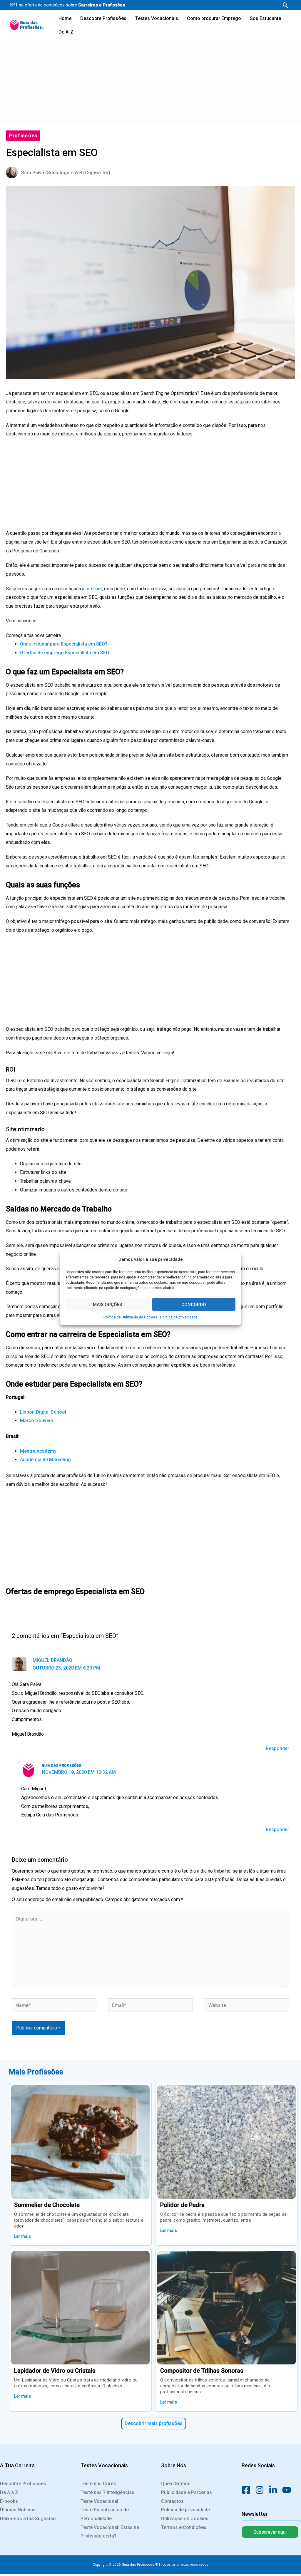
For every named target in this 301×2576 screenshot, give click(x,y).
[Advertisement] (150, 81)
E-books (9, 2501)
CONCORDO (194, 1305)
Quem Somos (176, 2484)
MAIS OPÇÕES (107, 1305)
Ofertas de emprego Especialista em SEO (65, 653)
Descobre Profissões (23, 2484)
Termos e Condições (184, 2527)
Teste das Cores (98, 2484)
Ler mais (22, 2236)
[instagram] (261, 2490)
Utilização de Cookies (185, 2519)
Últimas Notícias (18, 2510)
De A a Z (9, 2492)
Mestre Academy (38, 1451)
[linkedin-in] (275, 2490)
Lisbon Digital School (43, 1412)
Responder (277, 1748)
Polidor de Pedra (182, 2205)
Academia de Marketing (45, 1460)
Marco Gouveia (36, 1421)
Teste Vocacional (99, 2501)
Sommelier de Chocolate (47, 2205)
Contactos (172, 2501)
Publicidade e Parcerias (187, 2492)
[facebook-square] (248, 2490)
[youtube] (288, 2490)
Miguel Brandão (52, 1660)
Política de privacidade (179, 1317)
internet (94, 589)
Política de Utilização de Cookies (130, 1317)
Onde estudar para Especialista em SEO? (64, 644)
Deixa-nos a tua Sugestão (28, 2519)
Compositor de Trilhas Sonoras (202, 2371)
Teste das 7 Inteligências (107, 2492)
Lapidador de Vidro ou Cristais (55, 2371)
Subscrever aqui (270, 2532)
